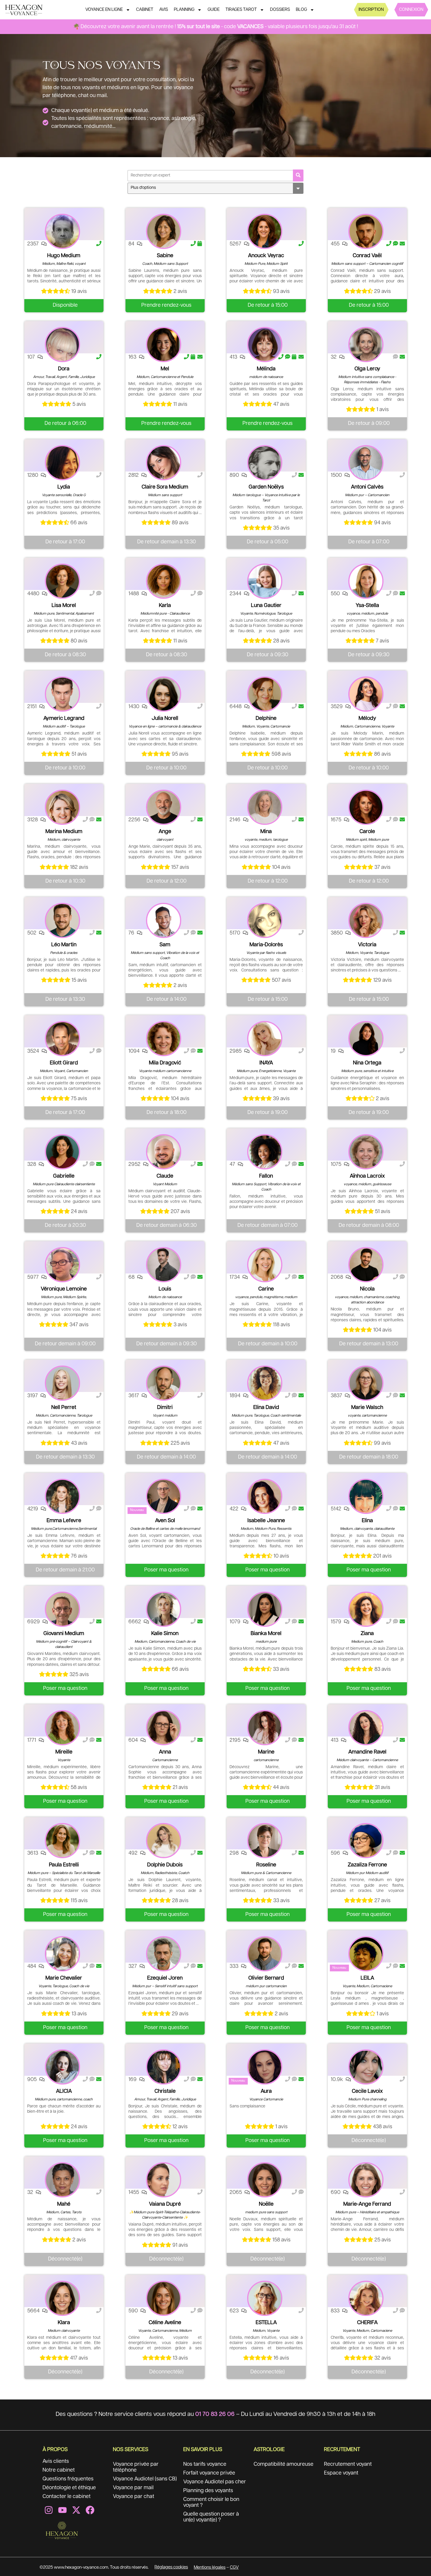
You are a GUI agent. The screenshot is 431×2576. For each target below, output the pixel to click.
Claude (165, 1176)
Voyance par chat (134, 2497)
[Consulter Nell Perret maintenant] (62, 1383)
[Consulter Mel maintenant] (164, 345)
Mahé (64, 2204)
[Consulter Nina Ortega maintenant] (366, 1039)
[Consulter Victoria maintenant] (366, 920)
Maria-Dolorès (266, 945)
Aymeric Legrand (64, 718)
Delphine (266, 718)
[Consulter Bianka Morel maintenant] (265, 1609)
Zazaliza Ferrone (367, 1865)
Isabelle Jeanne (266, 1521)
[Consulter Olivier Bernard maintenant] (265, 1954)
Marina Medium (64, 832)
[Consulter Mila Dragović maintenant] (164, 1039)
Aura (266, 2091)
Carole (367, 832)
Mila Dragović (165, 1063)
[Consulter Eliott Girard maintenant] (62, 1039)
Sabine (165, 256)
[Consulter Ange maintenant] (164, 807)
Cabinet (145, 10)
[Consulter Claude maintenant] (164, 1152)
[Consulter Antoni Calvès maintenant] (366, 463)
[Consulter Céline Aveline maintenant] (164, 2298)
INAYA (266, 1063)
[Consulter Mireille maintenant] (62, 1728)
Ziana (367, 1634)
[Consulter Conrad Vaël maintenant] (366, 231)
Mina (266, 832)
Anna (165, 1752)
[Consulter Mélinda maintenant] (265, 345)
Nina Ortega (367, 1063)
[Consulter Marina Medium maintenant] (62, 807)
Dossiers (280, 10)
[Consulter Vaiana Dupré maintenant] (164, 2180)
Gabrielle (64, 1176)
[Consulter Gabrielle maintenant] (62, 1152)
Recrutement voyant (348, 2464)
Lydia (64, 487)
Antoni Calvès (367, 487)
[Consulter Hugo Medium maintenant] (62, 231)
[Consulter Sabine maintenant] (164, 231)
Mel (165, 369)
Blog (301, 10)
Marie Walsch (367, 1407)
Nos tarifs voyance (205, 2464)
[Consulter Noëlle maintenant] (265, 2180)
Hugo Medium (64, 256)
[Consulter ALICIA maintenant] (62, 2067)
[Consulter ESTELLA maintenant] (265, 2298)
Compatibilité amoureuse (284, 2464)
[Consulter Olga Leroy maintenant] (366, 345)
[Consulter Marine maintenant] (265, 1728)
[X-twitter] (76, 2510)
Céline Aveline (165, 2323)
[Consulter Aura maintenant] (265, 2067)
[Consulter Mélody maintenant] (366, 694)
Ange (165, 832)
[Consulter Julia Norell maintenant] (164, 694)
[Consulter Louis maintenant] (164, 1265)
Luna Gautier (266, 606)
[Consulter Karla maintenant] (164, 581)
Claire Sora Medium (165, 487)
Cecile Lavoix (367, 2091)
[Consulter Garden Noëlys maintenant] (265, 463)
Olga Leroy (367, 369)
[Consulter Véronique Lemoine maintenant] (62, 1265)
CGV (234, 2567)
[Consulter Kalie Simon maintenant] (164, 1609)
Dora (64, 369)
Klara (64, 2323)
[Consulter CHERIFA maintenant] (366, 2298)
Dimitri (165, 1407)
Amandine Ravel (367, 1752)
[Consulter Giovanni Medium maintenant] (62, 1609)
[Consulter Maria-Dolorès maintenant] (265, 920)
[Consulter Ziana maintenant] (366, 1609)
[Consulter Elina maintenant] (366, 1496)
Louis (165, 1289)
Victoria (367, 945)
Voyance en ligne (104, 10)
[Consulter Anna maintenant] (164, 1728)
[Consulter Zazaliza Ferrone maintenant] (366, 1841)
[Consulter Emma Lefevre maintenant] (62, 1496)
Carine (266, 1289)
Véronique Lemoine (64, 1289)
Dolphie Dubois (165, 1865)
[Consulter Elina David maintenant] (265, 1383)
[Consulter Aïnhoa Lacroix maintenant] (366, 1152)
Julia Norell (165, 718)
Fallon (266, 1176)
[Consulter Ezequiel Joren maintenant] (164, 1954)
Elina (367, 1521)
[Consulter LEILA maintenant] (366, 1954)
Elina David (266, 1407)
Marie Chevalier (64, 1978)
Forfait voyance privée (209, 2473)
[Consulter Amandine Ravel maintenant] (366, 1728)
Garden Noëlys (266, 487)
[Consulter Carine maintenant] (265, 1265)
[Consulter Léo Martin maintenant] (62, 920)
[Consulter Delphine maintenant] (265, 694)
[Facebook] (90, 2510)
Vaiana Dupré (165, 2204)
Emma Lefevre (64, 1521)
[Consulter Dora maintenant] (62, 345)
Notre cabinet (59, 2470)
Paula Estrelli (64, 1865)
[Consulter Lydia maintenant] (62, 463)
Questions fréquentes (68, 2479)
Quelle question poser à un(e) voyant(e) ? (211, 2517)
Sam (165, 945)
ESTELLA (266, 2323)
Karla (165, 606)
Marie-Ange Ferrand (367, 2204)
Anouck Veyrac (266, 256)
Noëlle (266, 2204)
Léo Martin (64, 945)
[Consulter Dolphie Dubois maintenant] (164, 1841)
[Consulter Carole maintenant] (366, 807)
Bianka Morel (266, 1634)
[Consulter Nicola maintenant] (366, 1265)
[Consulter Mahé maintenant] (62, 2180)
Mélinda (266, 369)
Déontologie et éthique (69, 2488)
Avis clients (56, 2461)
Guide (214, 10)
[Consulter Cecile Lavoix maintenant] (366, 2067)
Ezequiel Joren (165, 1978)
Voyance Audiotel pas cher (215, 2482)
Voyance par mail (133, 2488)
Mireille (64, 1752)
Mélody (367, 718)
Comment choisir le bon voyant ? (211, 2502)
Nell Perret (64, 1407)
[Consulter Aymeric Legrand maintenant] (62, 694)
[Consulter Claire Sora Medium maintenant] (164, 463)
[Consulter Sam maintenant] (164, 920)
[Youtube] (62, 2510)
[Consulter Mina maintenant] (265, 807)
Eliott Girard (64, 1063)
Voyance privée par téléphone (136, 2467)
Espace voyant (341, 2473)
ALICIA (64, 2091)
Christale (165, 2091)
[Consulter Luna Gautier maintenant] (265, 581)
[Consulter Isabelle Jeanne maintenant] (265, 1496)
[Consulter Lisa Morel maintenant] (62, 581)
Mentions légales (210, 2567)
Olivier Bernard (266, 1978)
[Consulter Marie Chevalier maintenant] (62, 1954)
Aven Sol (165, 1521)
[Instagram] (49, 2510)
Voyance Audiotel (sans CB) (145, 2479)
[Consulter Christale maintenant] (164, 2067)
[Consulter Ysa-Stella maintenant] (366, 581)
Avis (164, 10)
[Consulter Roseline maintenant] (265, 1841)
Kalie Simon (165, 1634)
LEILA (367, 1978)
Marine (266, 1752)
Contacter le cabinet (67, 2497)
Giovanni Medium (64, 1634)
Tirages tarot (241, 10)
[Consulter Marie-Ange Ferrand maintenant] (366, 2180)
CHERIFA (367, 2323)
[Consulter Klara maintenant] (62, 2298)
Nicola (367, 1289)
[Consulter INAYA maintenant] (265, 1039)
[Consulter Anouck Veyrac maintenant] (265, 231)
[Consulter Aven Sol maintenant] (164, 1496)
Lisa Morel (64, 606)
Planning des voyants (208, 2491)
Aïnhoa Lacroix (367, 1176)
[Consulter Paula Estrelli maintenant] (62, 1841)
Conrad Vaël (367, 256)
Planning (184, 10)
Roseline (266, 1865)
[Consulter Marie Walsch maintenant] (366, 1383)
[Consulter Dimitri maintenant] (164, 1383)
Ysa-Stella (367, 606)
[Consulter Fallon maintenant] (265, 1152)
